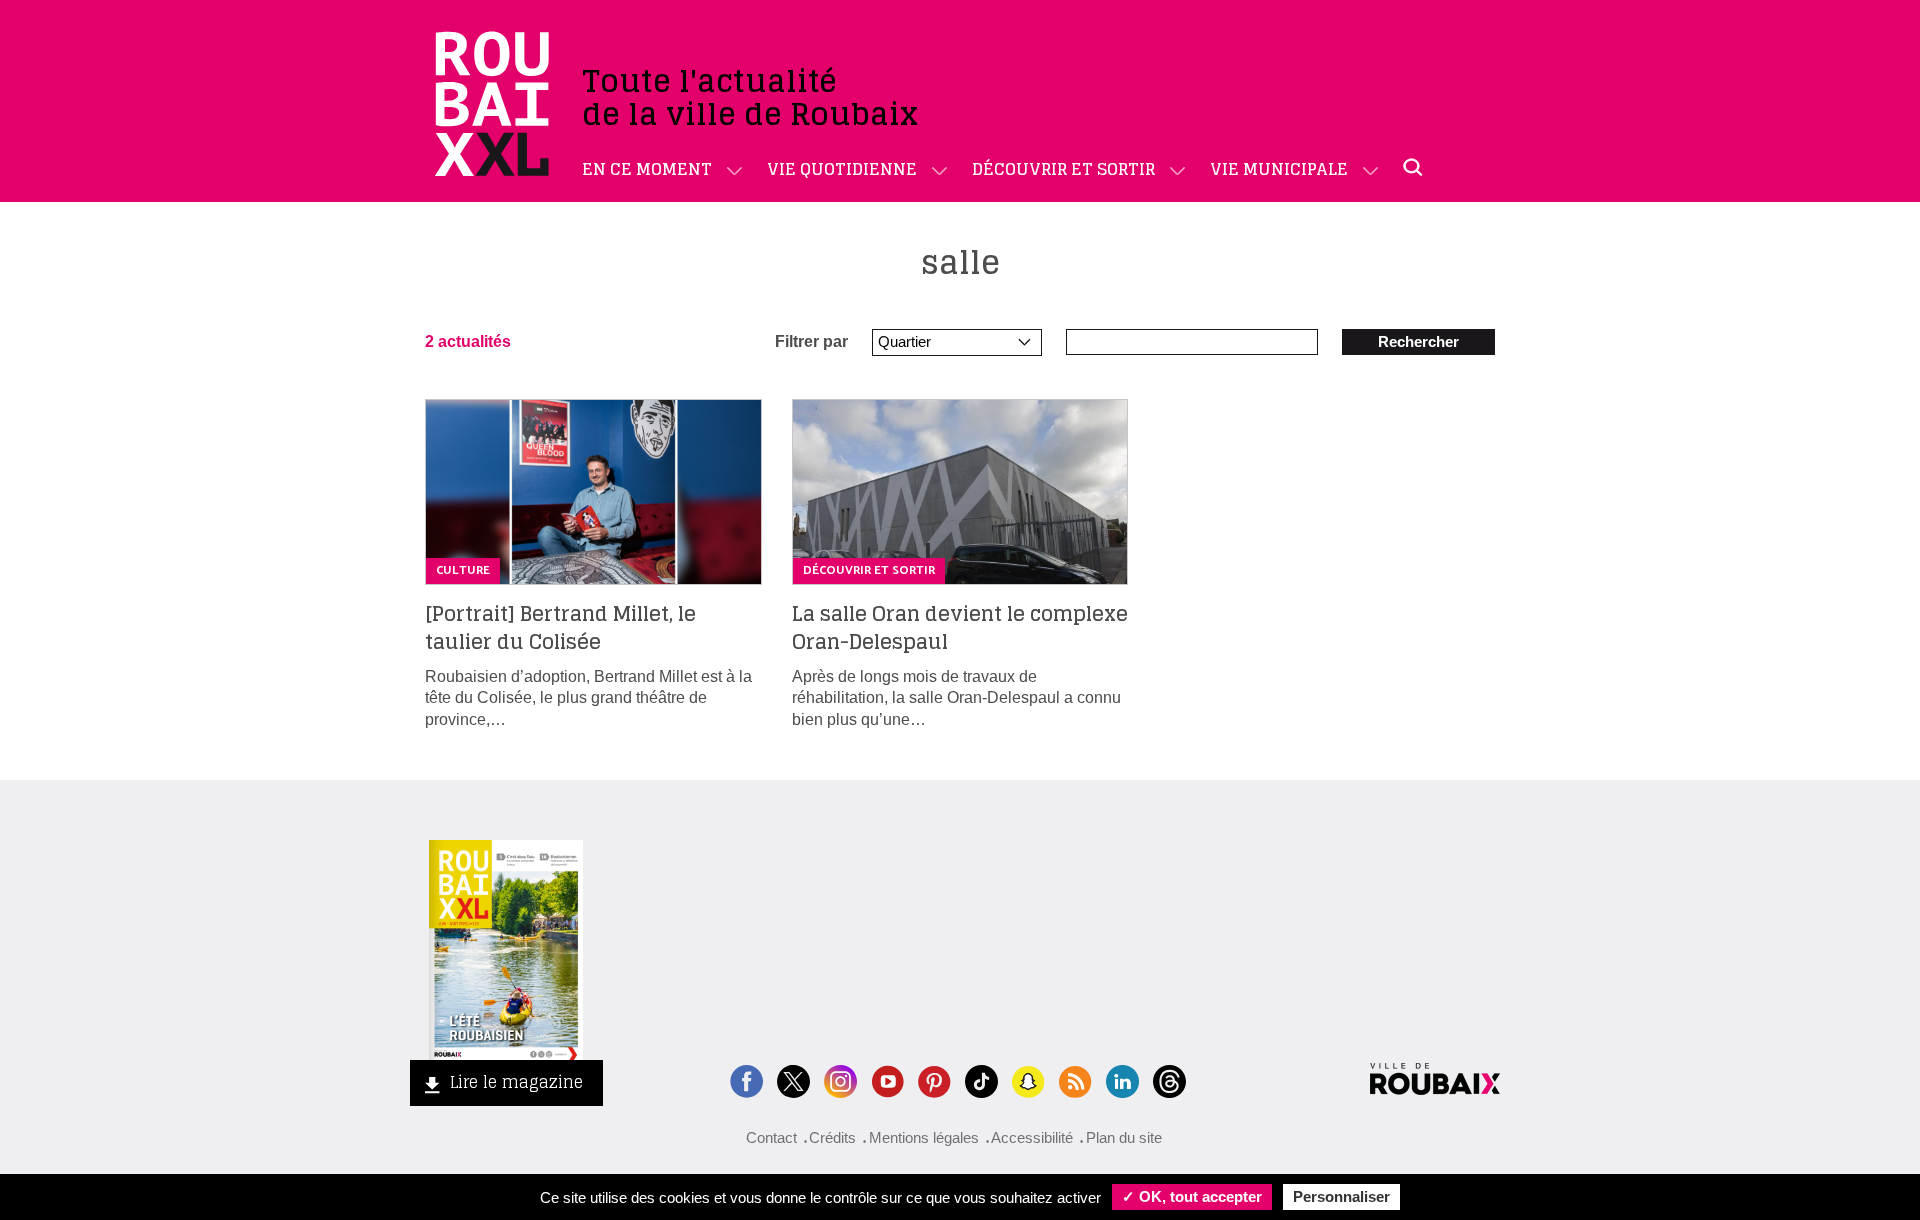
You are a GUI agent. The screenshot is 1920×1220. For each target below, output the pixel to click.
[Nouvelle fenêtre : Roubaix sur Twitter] (793, 1079)
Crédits (832, 1137)
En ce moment (647, 169)
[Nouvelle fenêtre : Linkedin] (1122, 1079)
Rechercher (1418, 341)
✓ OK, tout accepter (1192, 1196)
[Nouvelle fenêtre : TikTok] (981, 1079)
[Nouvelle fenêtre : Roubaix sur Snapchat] (1028, 1079)
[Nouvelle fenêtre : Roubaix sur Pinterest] (934, 1079)
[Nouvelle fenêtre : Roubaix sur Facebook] (746, 1079)
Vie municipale (1279, 169)
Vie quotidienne (842, 169)
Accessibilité (1032, 1137)
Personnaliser (1341, 1196)
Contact (771, 1137)
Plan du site (1124, 1137)
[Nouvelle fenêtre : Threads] (1169, 1079)
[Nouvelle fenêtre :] (887, 1079)
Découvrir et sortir (1063, 169)
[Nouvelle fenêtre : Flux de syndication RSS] (1075, 1079)
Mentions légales (924, 1137)
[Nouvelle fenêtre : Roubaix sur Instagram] (840, 1079)
